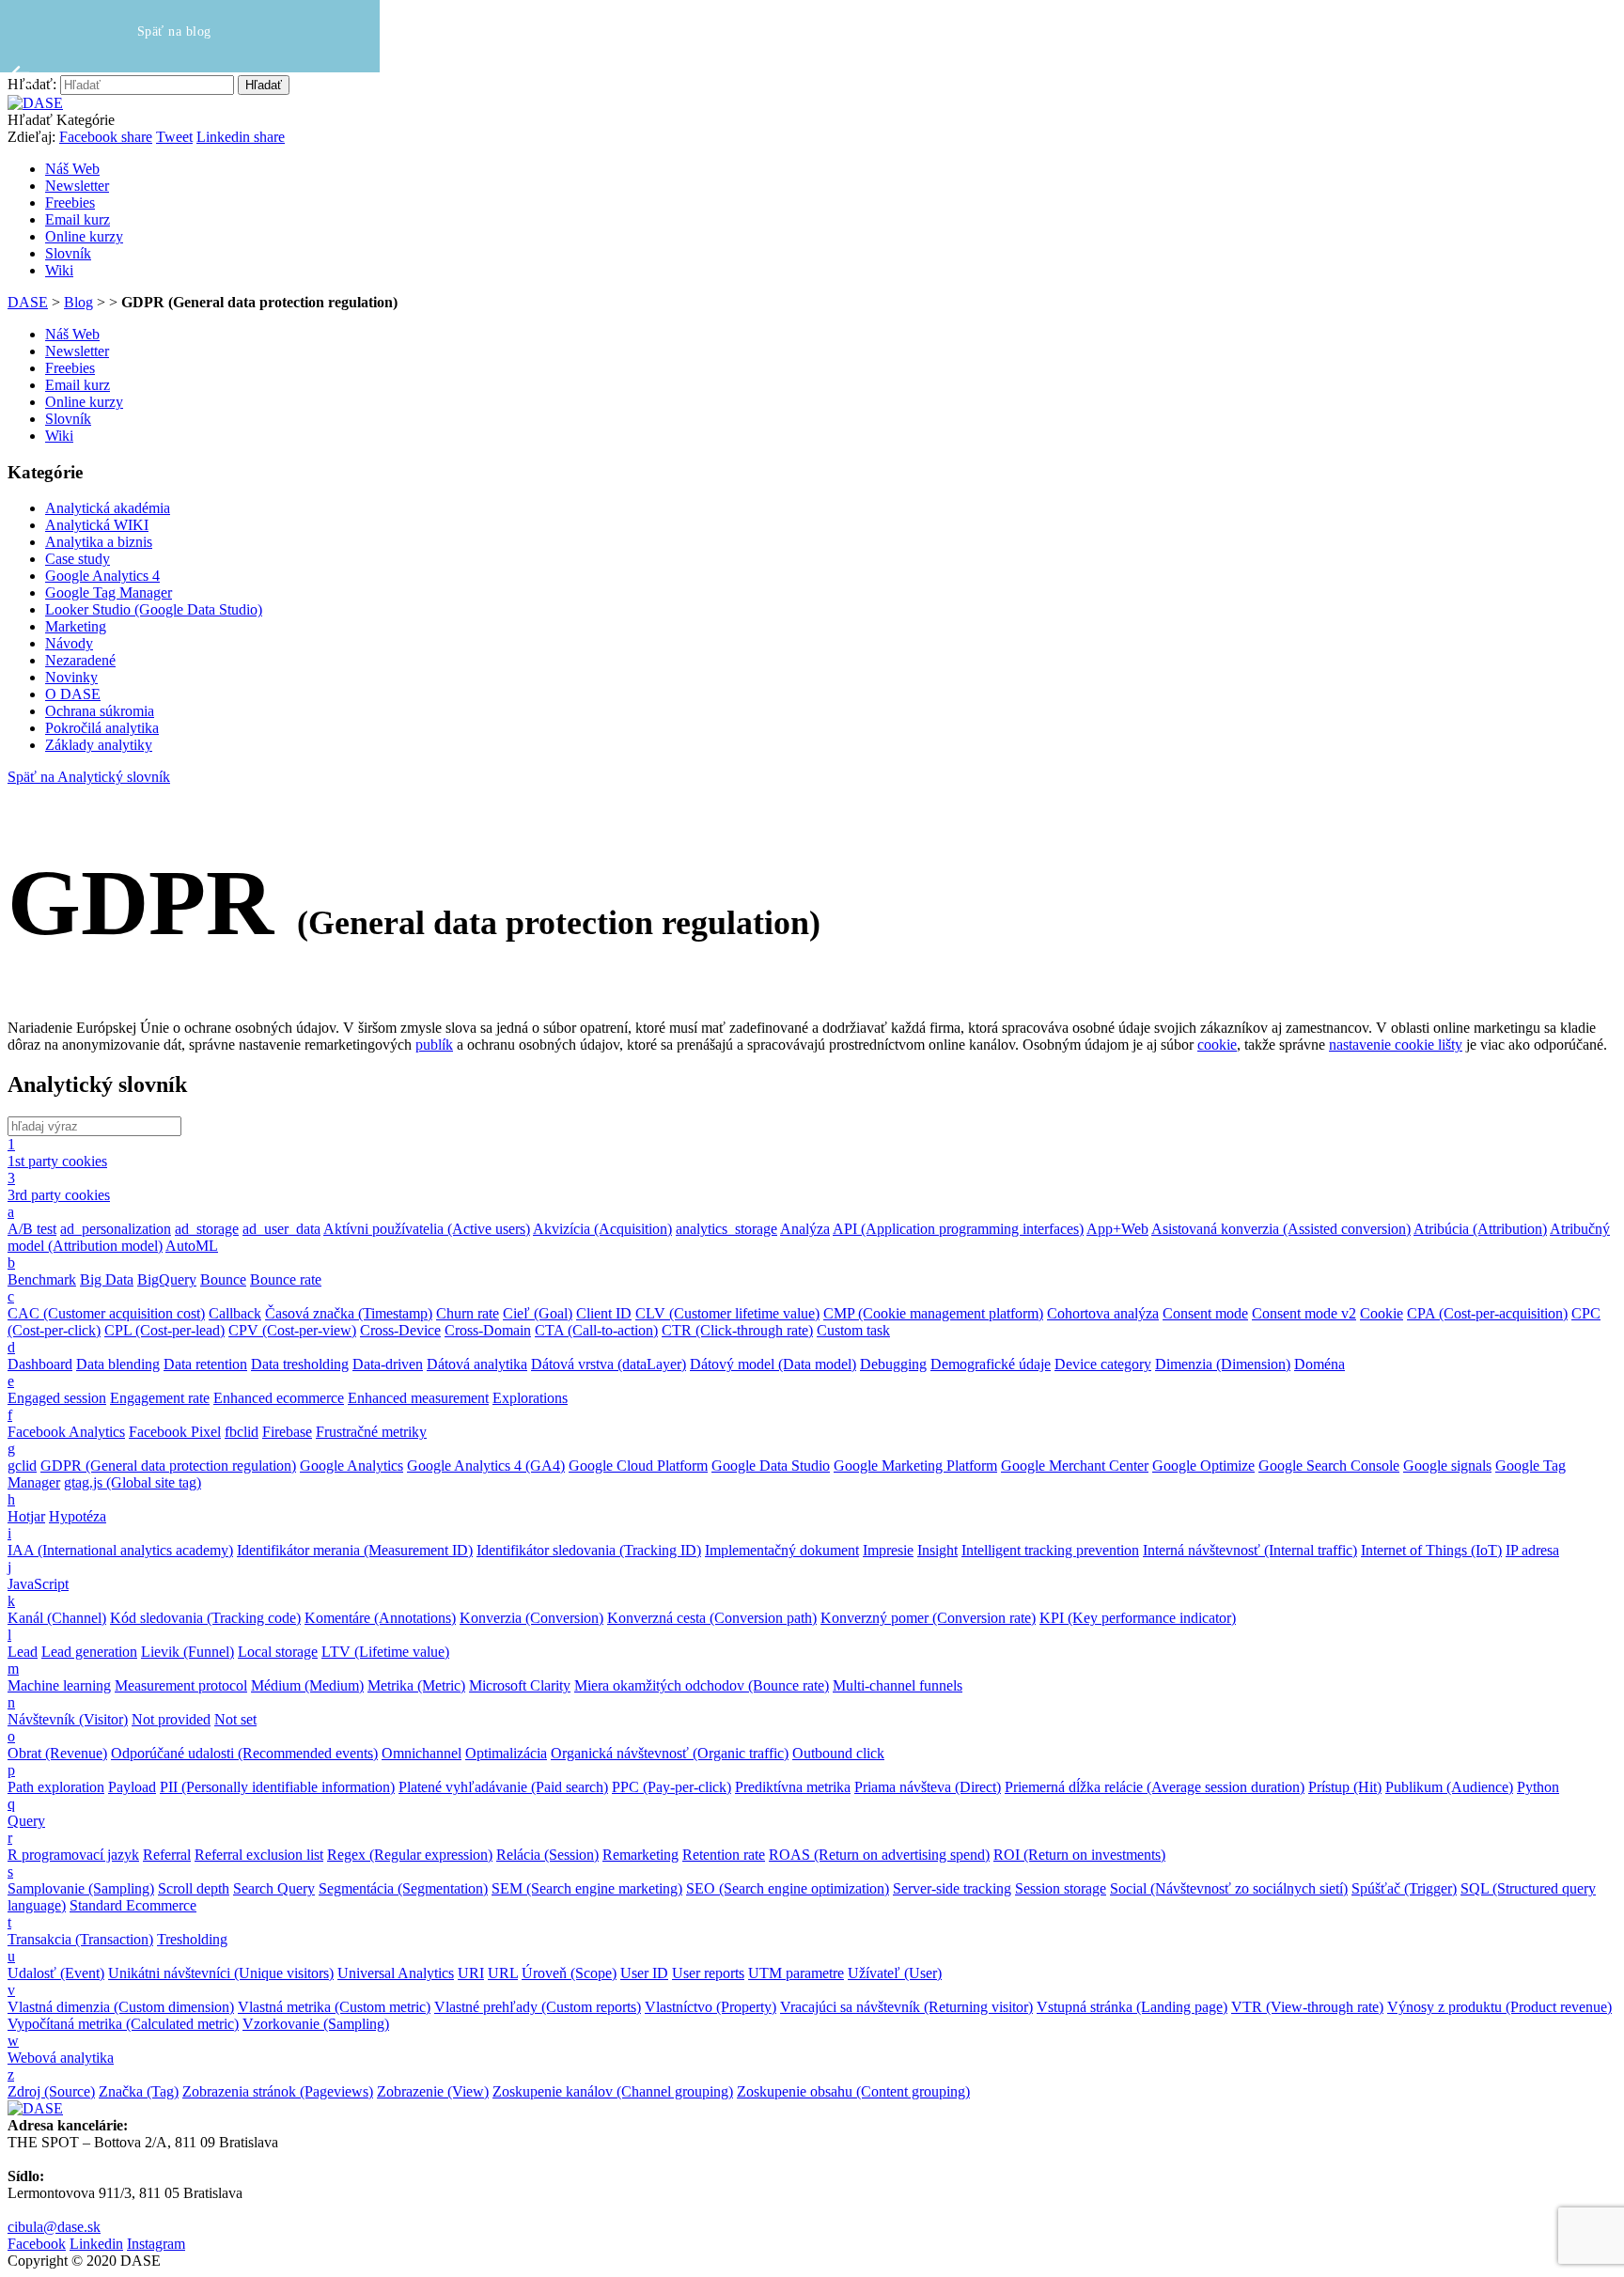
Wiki (59, 270)
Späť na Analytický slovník (89, 777)
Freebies (70, 203)
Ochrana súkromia (100, 711)
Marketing (76, 626)
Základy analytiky (99, 745)
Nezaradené (80, 660)
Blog (78, 302)
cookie (1217, 1045)
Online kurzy (84, 236)
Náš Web (72, 169)
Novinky (71, 677)
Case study (78, 559)
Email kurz (78, 219)
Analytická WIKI (97, 525)
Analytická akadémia (108, 508)
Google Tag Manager (109, 593)
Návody (69, 643)
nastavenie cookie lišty (1396, 1045)
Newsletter (77, 186)
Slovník (68, 253)
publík (434, 1045)
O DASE (73, 694)
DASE (28, 302)
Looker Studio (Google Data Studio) (154, 609)
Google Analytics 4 (102, 576)
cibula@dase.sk (54, 2227)
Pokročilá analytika (102, 728)
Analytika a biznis (99, 542)
